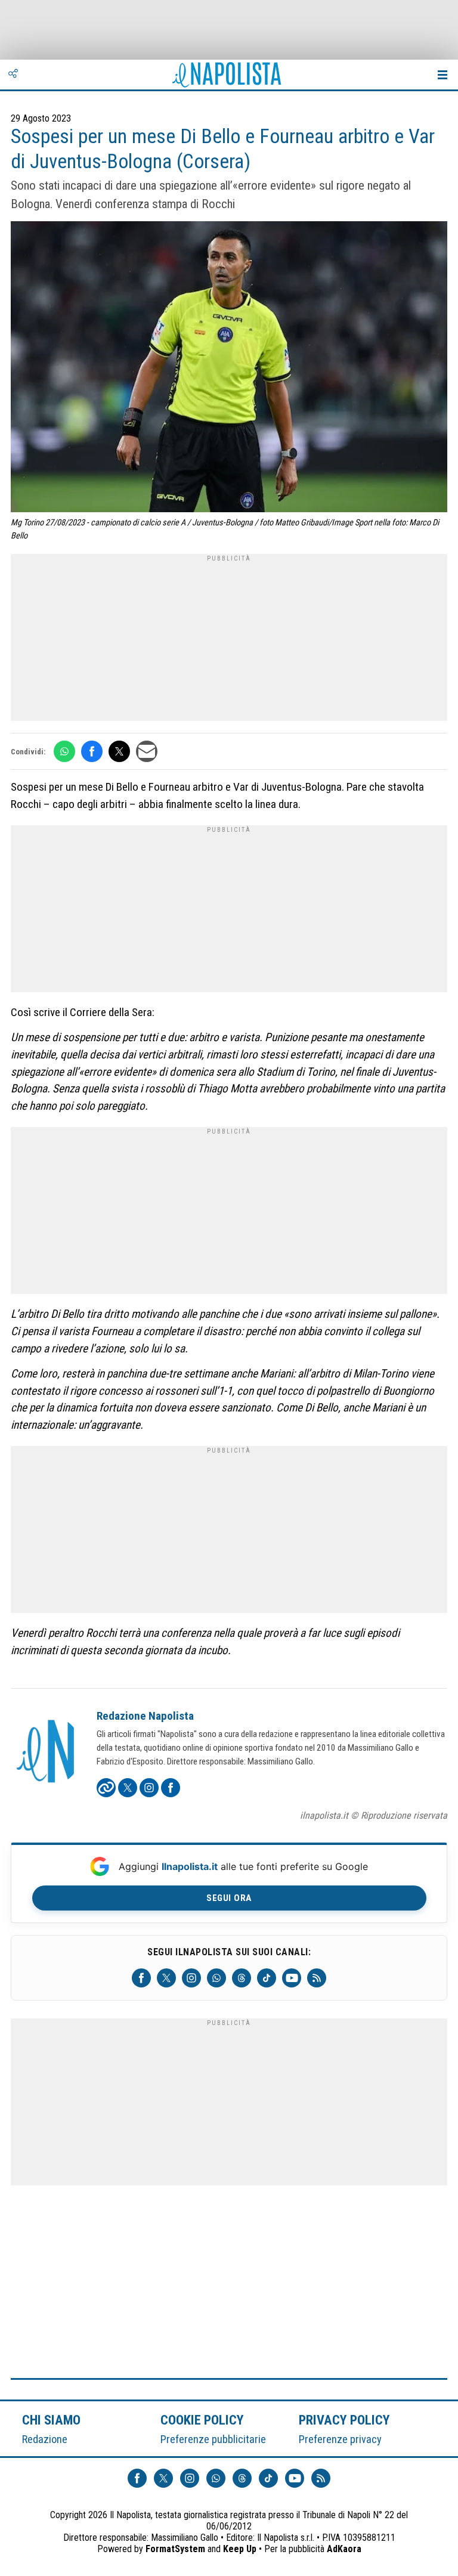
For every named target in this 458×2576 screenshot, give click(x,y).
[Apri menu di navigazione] (442, 75)
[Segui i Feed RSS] (317, 1978)
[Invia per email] (147, 751)
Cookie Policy (202, 2420)
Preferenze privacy (340, 2439)
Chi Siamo (51, 2420)
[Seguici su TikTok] (267, 1978)
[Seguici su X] (166, 1978)
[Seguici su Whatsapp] (216, 1978)
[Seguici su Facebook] (141, 1978)
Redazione (45, 2439)
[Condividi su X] (119, 751)
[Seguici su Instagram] (191, 1978)
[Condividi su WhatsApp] (64, 751)
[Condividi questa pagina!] (13, 75)
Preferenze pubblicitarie (213, 2439)
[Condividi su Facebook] (92, 751)
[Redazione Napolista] (47, 1753)
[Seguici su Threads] (242, 1978)
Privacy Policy (345, 2420)
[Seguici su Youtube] (292, 1978)
